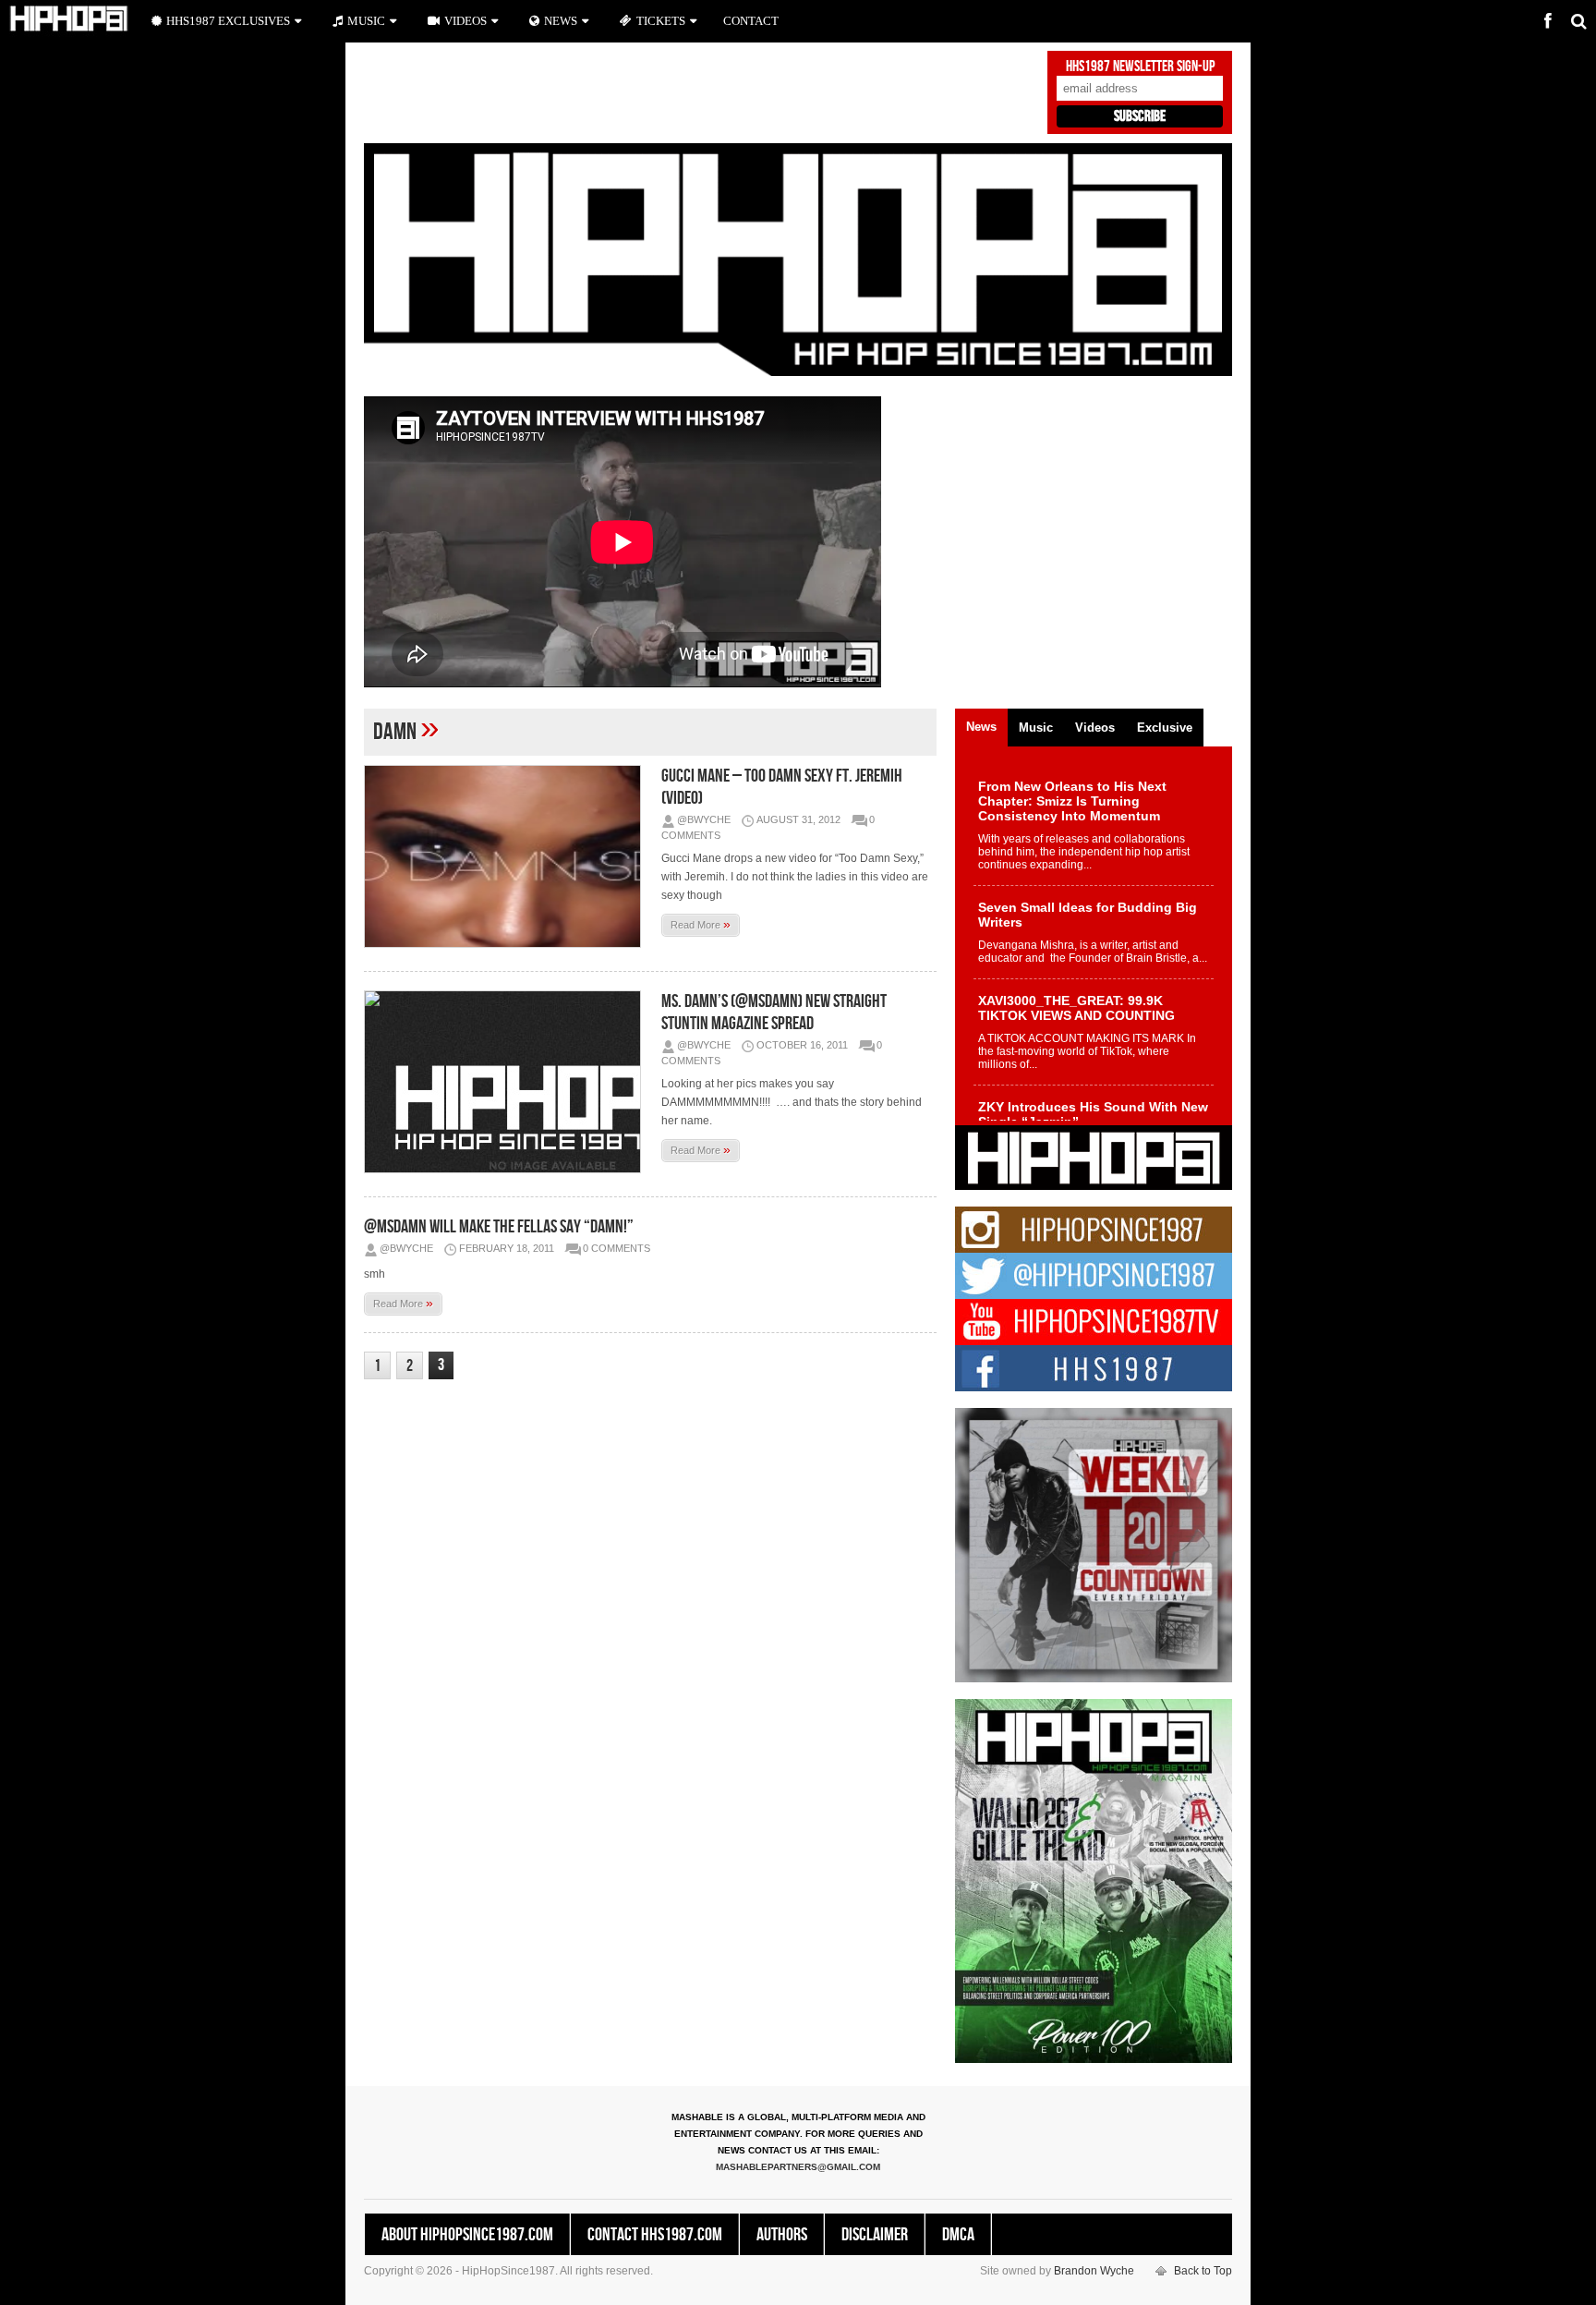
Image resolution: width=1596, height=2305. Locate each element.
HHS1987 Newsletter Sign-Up (1140, 67)
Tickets (661, 21)
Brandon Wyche (1094, 2271)
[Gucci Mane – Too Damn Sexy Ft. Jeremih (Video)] (507, 856)
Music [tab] (1036, 728)
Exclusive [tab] (1165, 728)
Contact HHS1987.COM (655, 2235)
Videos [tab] (1095, 728)
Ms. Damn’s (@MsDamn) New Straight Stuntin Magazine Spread (774, 1013)
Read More (701, 924)
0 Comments (617, 1248)
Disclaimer (875, 2235)
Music (366, 21)
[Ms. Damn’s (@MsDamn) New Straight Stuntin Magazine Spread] (507, 1082)
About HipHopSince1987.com (467, 2235)
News (561, 21)
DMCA (958, 2235)
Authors (782, 2235)
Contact (751, 21)
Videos (465, 21)
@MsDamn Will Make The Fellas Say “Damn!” (499, 1227)
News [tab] (981, 727)
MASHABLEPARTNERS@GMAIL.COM (798, 2167)
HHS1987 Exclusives (228, 21)
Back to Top (1203, 2271)
